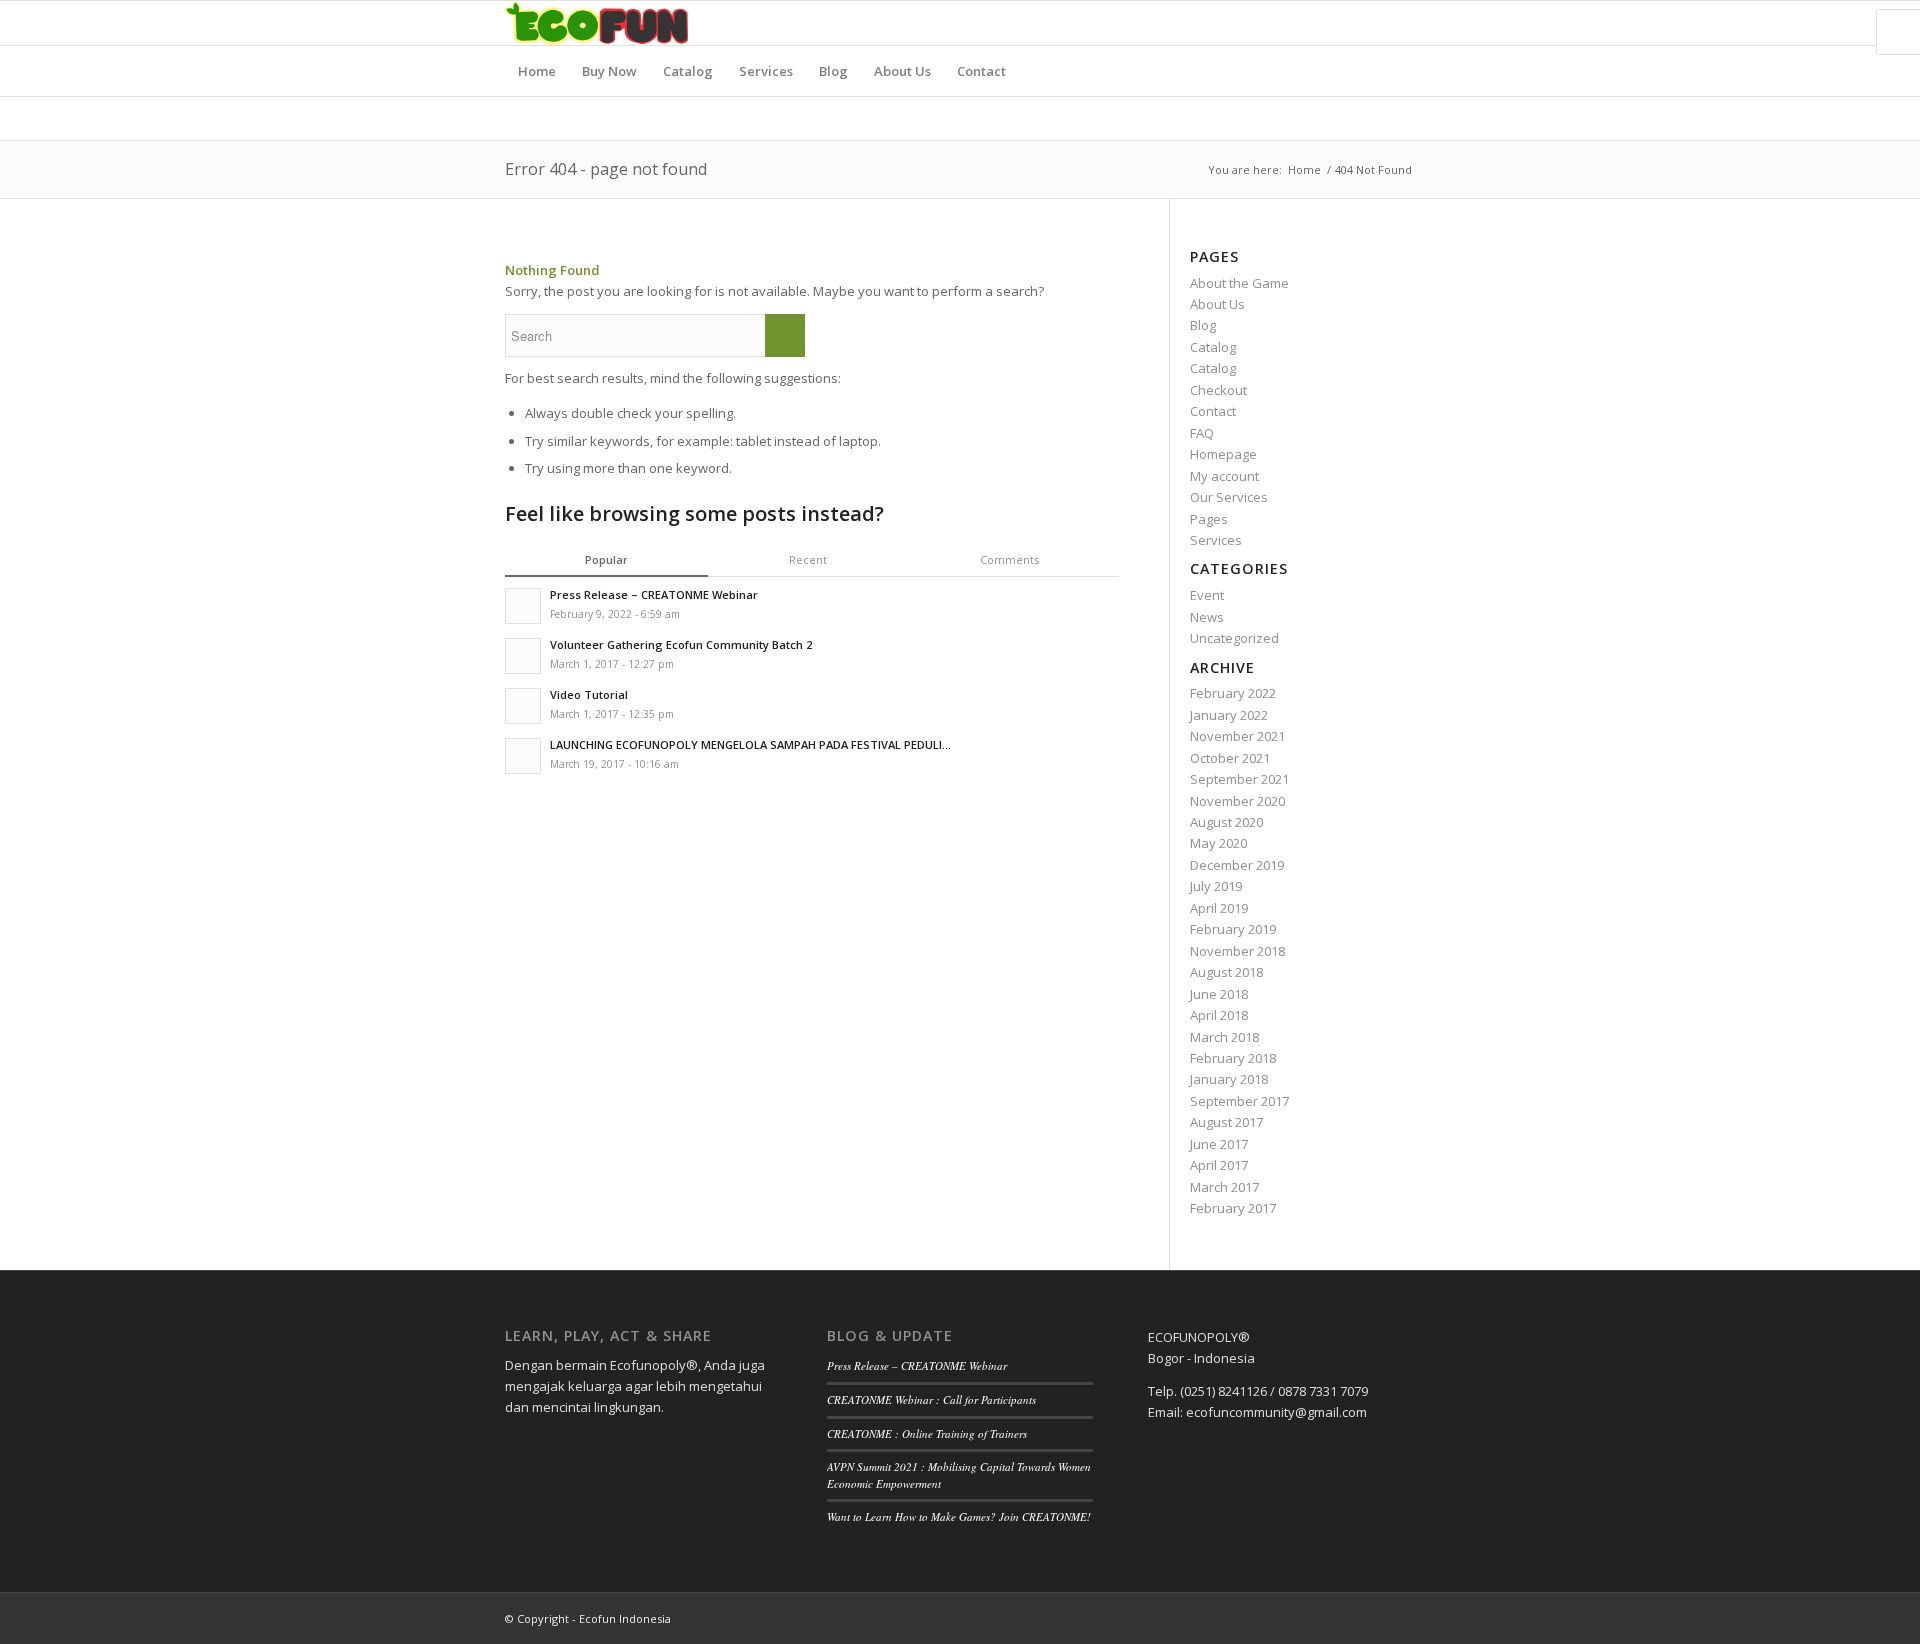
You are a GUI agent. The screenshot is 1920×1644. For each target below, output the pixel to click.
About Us (1217, 304)
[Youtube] (1400, 23)
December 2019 (1237, 865)
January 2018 (1229, 1079)
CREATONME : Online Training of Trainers (927, 1433)
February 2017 (1233, 1208)
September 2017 (1239, 1101)
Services (1216, 540)
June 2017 (1219, 1144)
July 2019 (1216, 886)
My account (1224, 476)
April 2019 (1219, 908)
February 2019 (1233, 929)
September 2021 (1239, 779)
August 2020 (1226, 822)
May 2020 (1218, 843)
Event (1207, 595)
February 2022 (1233, 693)
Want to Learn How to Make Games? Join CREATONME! (959, 1516)
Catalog (1213, 347)
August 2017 (1226, 1122)
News (1207, 617)
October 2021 (1230, 758)
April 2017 (1219, 1165)
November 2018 (1237, 951)
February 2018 (1233, 1058)
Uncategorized (1234, 638)
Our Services (1229, 497)
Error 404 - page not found (606, 169)
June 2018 (1219, 994)
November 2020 (1237, 801)
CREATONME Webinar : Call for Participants (931, 1399)
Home (1304, 169)
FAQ (1202, 433)
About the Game (1239, 283)
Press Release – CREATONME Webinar (917, 1365)
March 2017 (1224, 1187)
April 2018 (1219, 1015)
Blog (1203, 325)
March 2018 (1224, 1037)
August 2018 (1226, 972)
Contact (1213, 411)
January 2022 (1229, 715)
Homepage (1223, 454)
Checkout (1218, 390)
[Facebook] (1340, 23)
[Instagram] (1370, 23)
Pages (1209, 519)
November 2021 (1237, 736)
